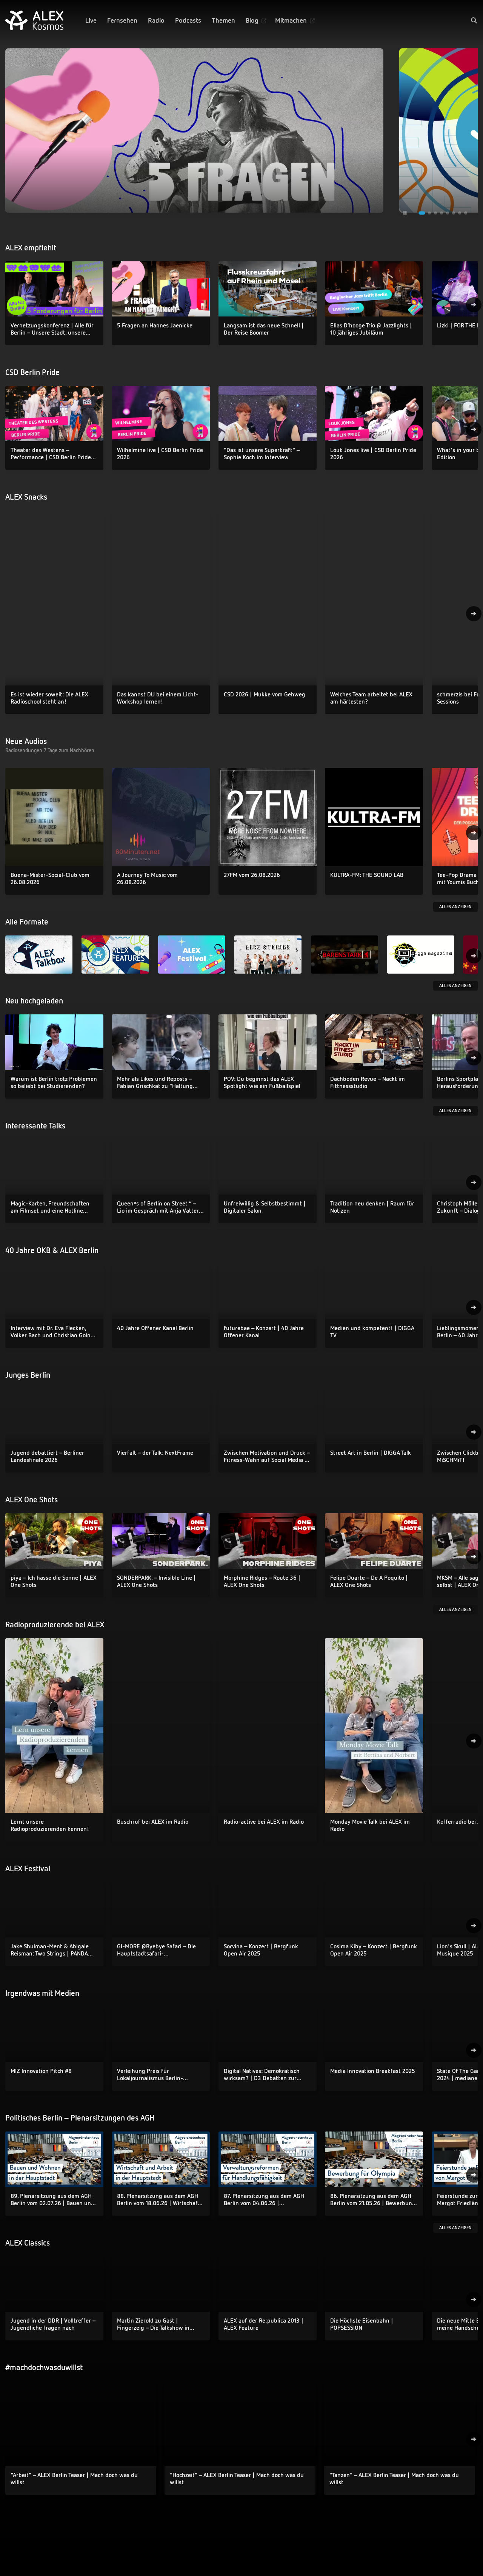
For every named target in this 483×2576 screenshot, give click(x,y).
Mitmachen (291, 20)
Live (91, 20)
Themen (223, 20)
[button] (474, 20)
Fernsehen (122, 20)
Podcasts (188, 20)
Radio (156, 20)
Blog (252, 20)
